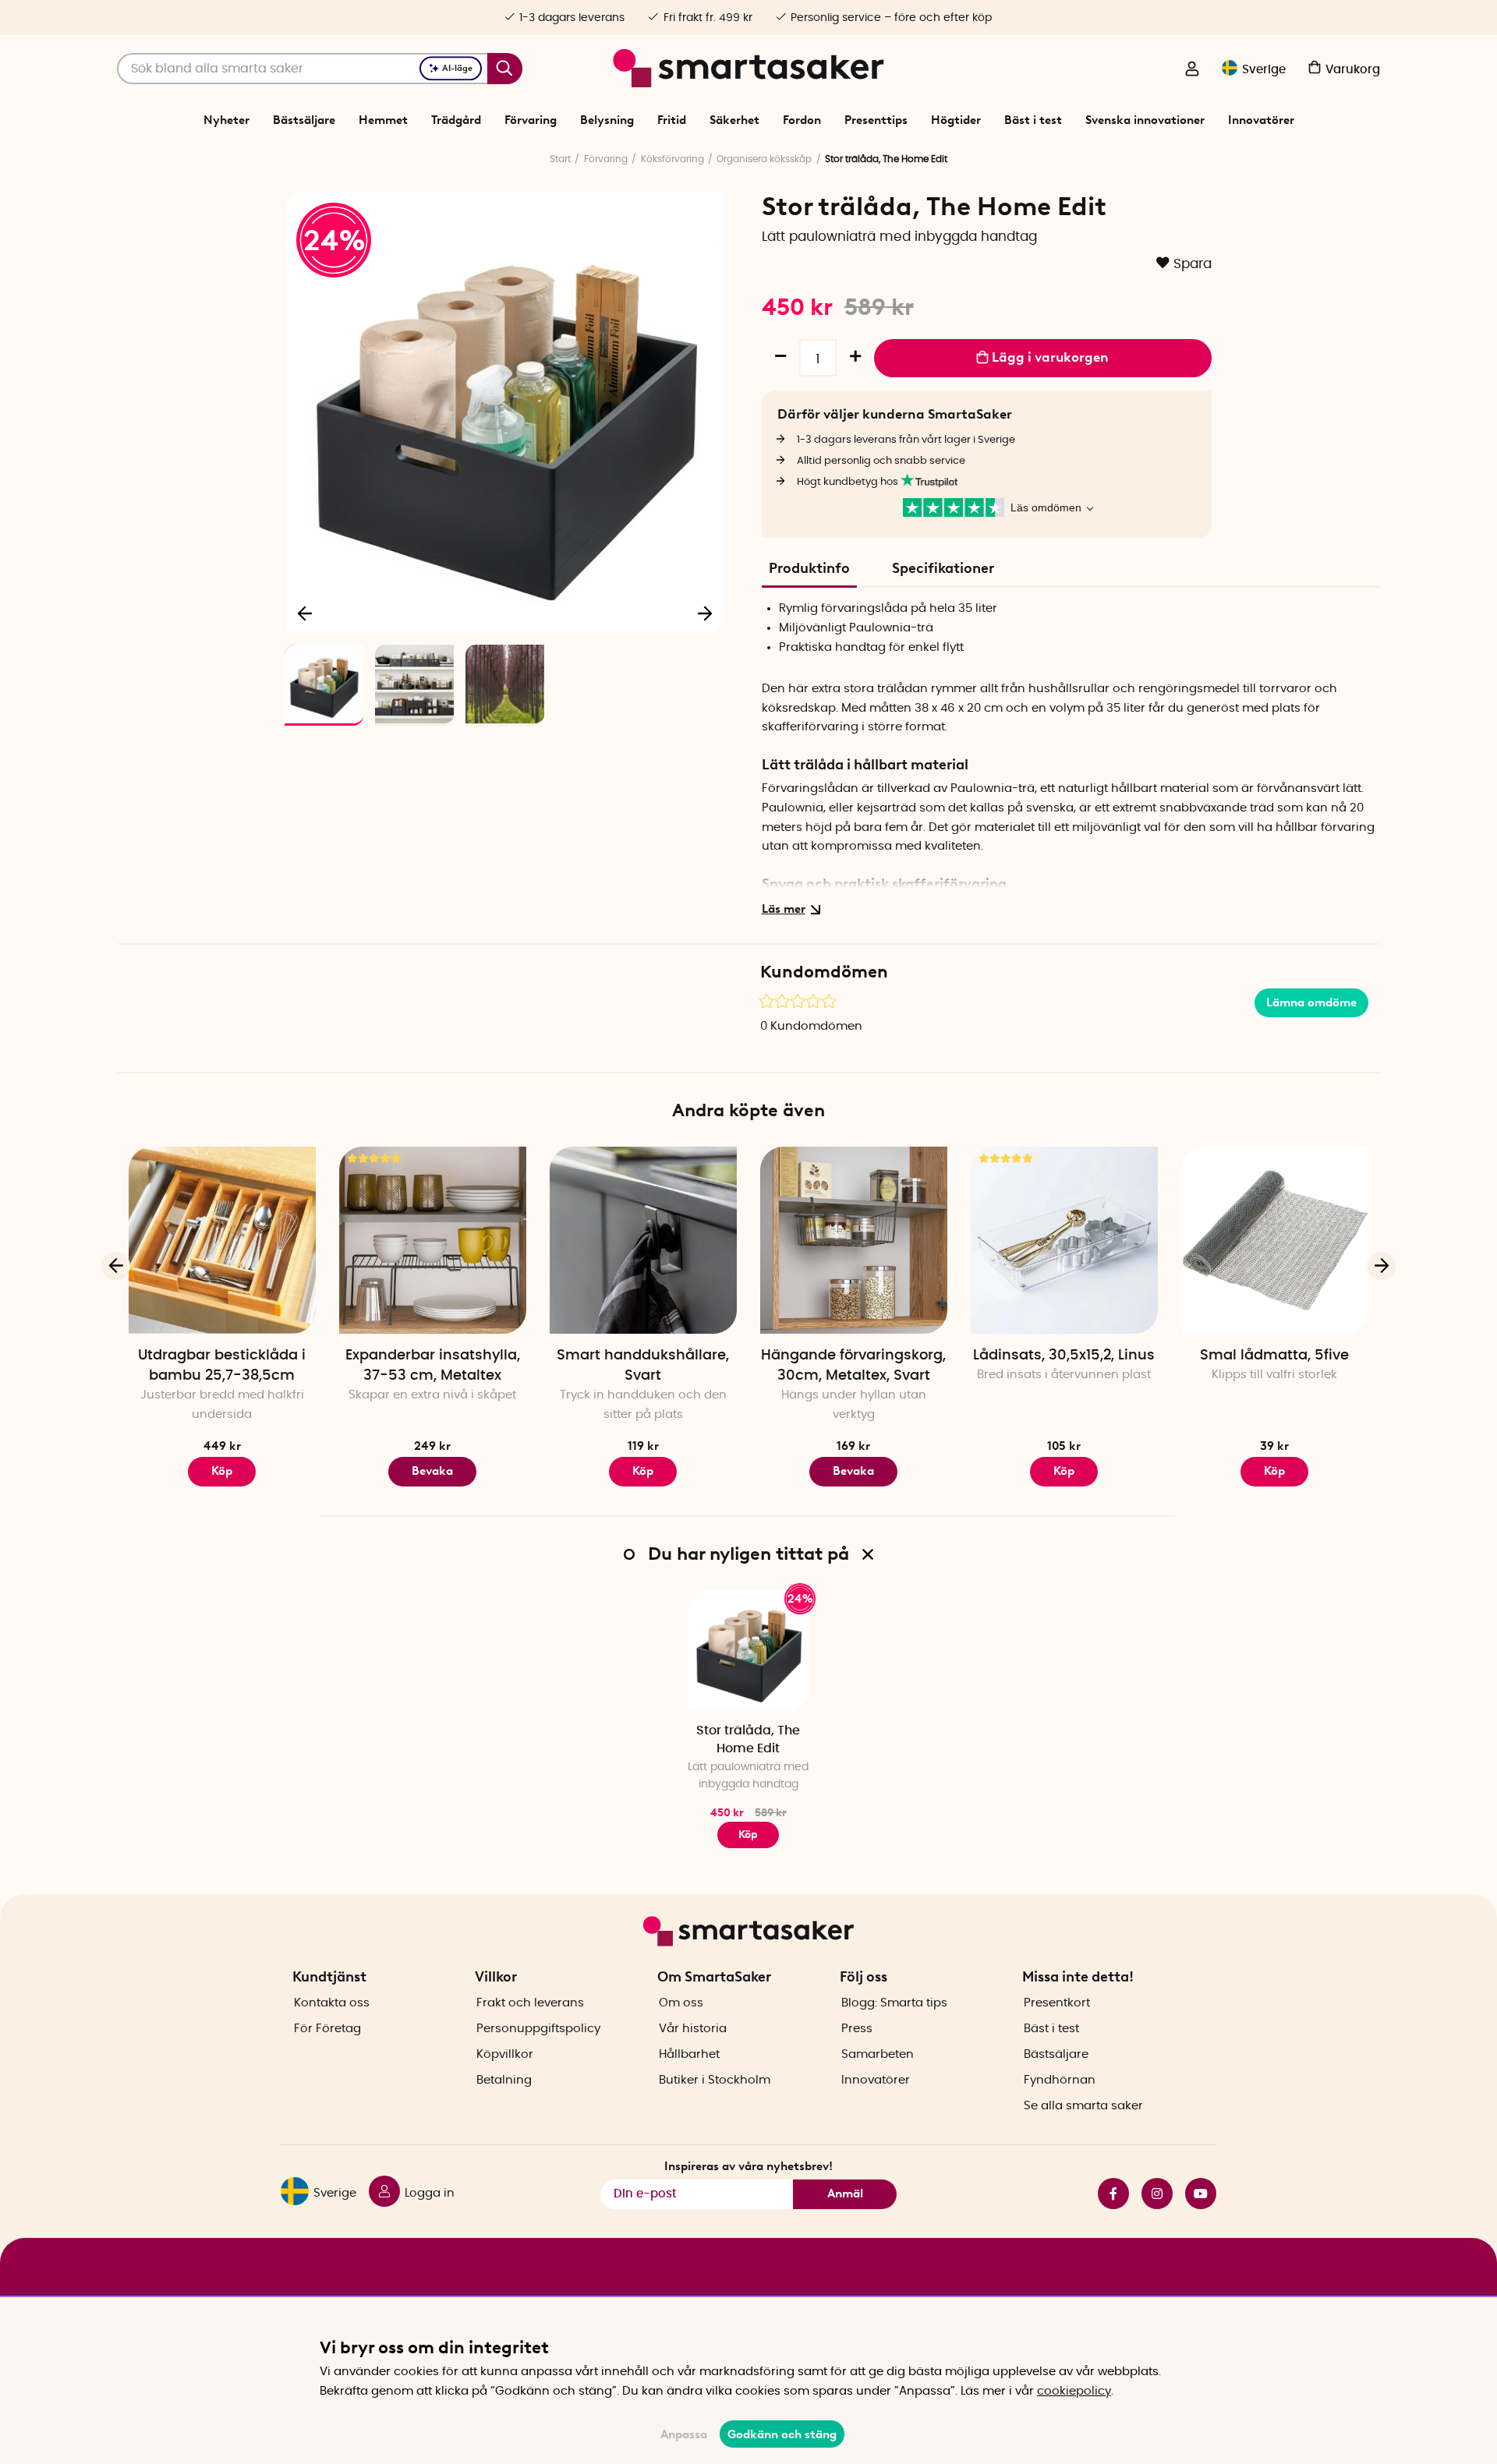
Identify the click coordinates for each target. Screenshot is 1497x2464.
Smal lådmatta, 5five (1274, 1356)
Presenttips (876, 120)
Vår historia (693, 2029)
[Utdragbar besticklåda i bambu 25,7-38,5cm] (222, 1240)
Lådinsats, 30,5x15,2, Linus (1064, 1356)
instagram (1151, 2194)
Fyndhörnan (1060, 2080)
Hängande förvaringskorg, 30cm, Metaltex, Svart (853, 1366)
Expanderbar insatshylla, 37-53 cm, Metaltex (433, 1366)
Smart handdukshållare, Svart (643, 1366)
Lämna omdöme (1311, 1002)
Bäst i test (1033, 120)
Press (857, 2029)
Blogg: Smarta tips (894, 2003)
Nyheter (226, 120)
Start (560, 159)
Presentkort (1057, 2003)
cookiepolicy (1074, 2391)
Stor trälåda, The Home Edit (748, 1739)
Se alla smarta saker (1083, 2106)
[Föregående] (306, 613)
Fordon (802, 120)
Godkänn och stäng (782, 2434)
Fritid (672, 120)
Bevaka (432, 1471)
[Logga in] (1192, 70)
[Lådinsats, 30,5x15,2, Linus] (1064, 1240)
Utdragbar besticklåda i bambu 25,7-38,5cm (222, 1366)
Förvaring (531, 120)
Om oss (681, 2003)
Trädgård (456, 120)
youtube (1194, 2194)
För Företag (327, 2029)
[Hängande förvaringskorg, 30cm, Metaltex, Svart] (854, 1240)
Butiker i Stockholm (715, 2080)
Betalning (504, 2080)
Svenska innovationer (1145, 120)
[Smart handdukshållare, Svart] (643, 1240)
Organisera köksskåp (764, 159)
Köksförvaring (672, 159)
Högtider (956, 120)
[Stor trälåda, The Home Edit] (748, 1650)
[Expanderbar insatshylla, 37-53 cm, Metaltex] (433, 1240)
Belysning (607, 120)
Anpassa (684, 2434)
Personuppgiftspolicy (538, 2029)
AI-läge (457, 68)
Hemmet (383, 120)
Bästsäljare (304, 120)
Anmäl (845, 2194)
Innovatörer (1261, 120)
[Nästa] (705, 613)
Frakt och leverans (530, 2003)
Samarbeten (878, 2054)
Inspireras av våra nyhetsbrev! (748, 2166)
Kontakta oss (332, 2003)
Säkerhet (734, 120)
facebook (1107, 2194)
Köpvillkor (505, 2054)
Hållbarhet (689, 2054)
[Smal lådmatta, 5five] (1275, 1240)
